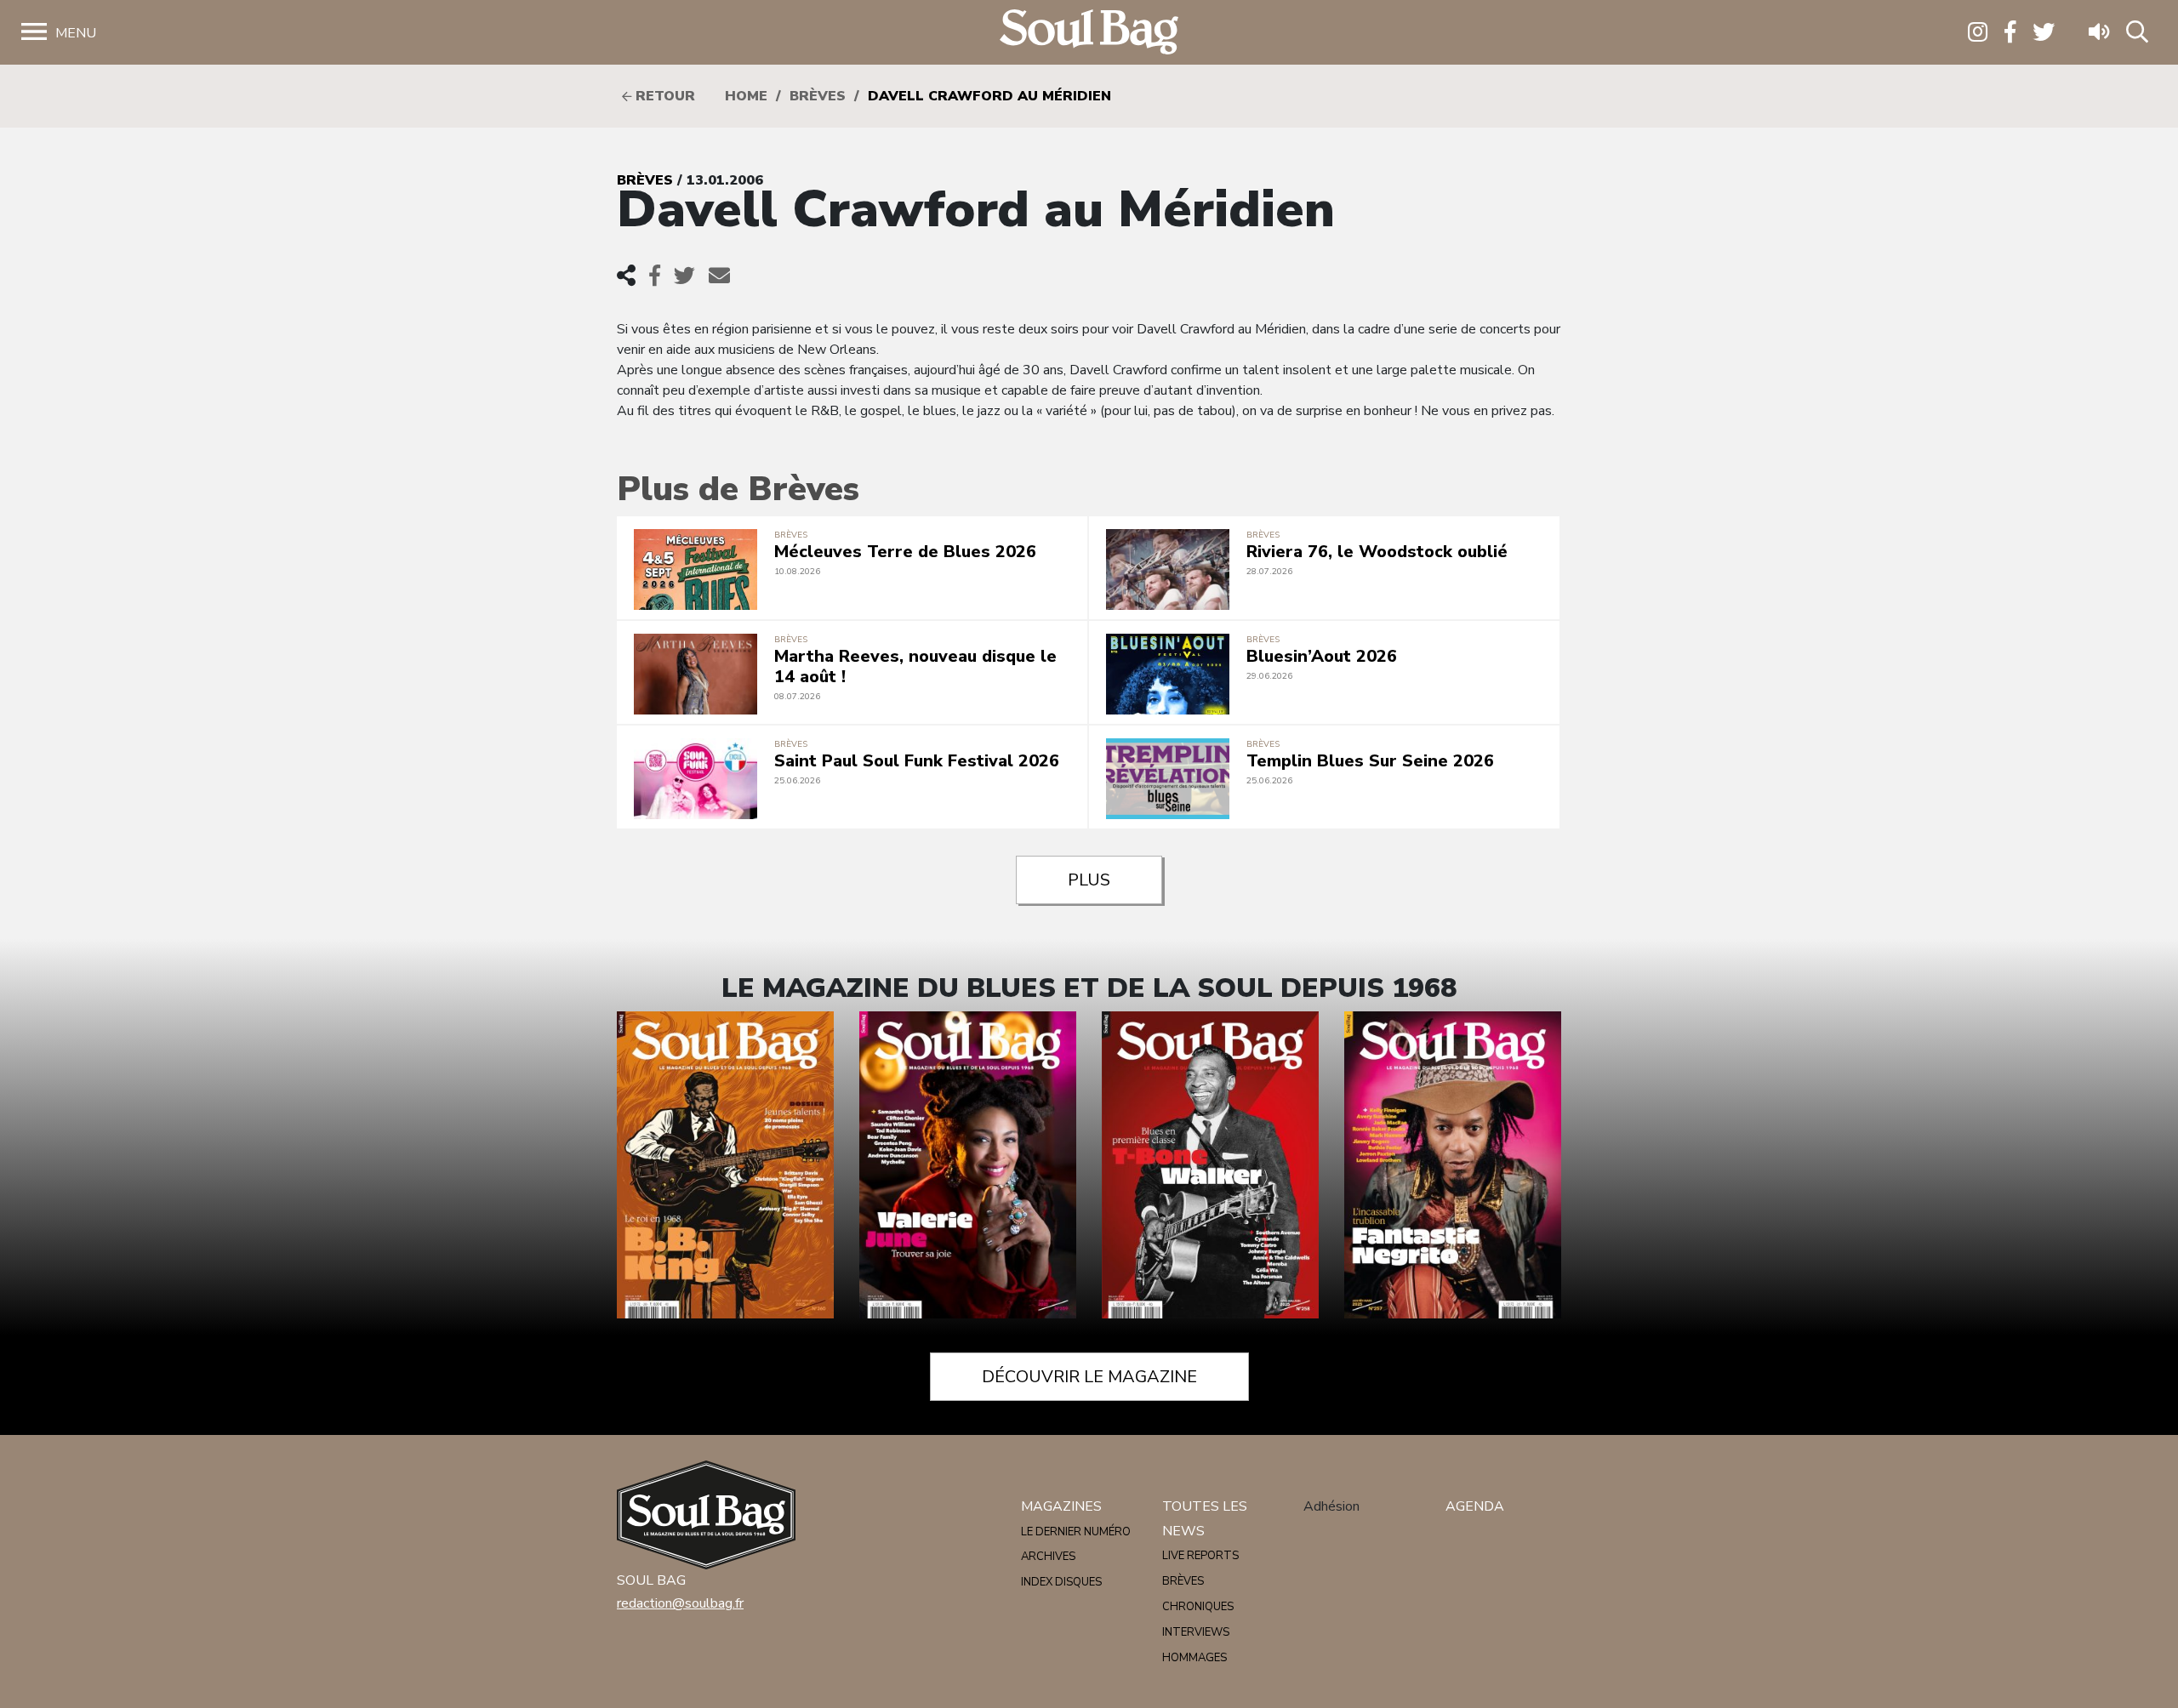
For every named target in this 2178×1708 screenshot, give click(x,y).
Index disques (1061, 1582)
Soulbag (1089, 33)
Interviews (1196, 1632)
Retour (663, 96)
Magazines (1061, 1506)
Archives (1048, 1557)
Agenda (1475, 1506)
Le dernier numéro (1076, 1532)
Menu (76, 33)
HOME (746, 96)
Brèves (818, 96)
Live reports (1200, 1556)
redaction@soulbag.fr (680, 1603)
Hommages (1194, 1658)
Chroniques (1198, 1607)
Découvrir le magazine (1089, 1377)
